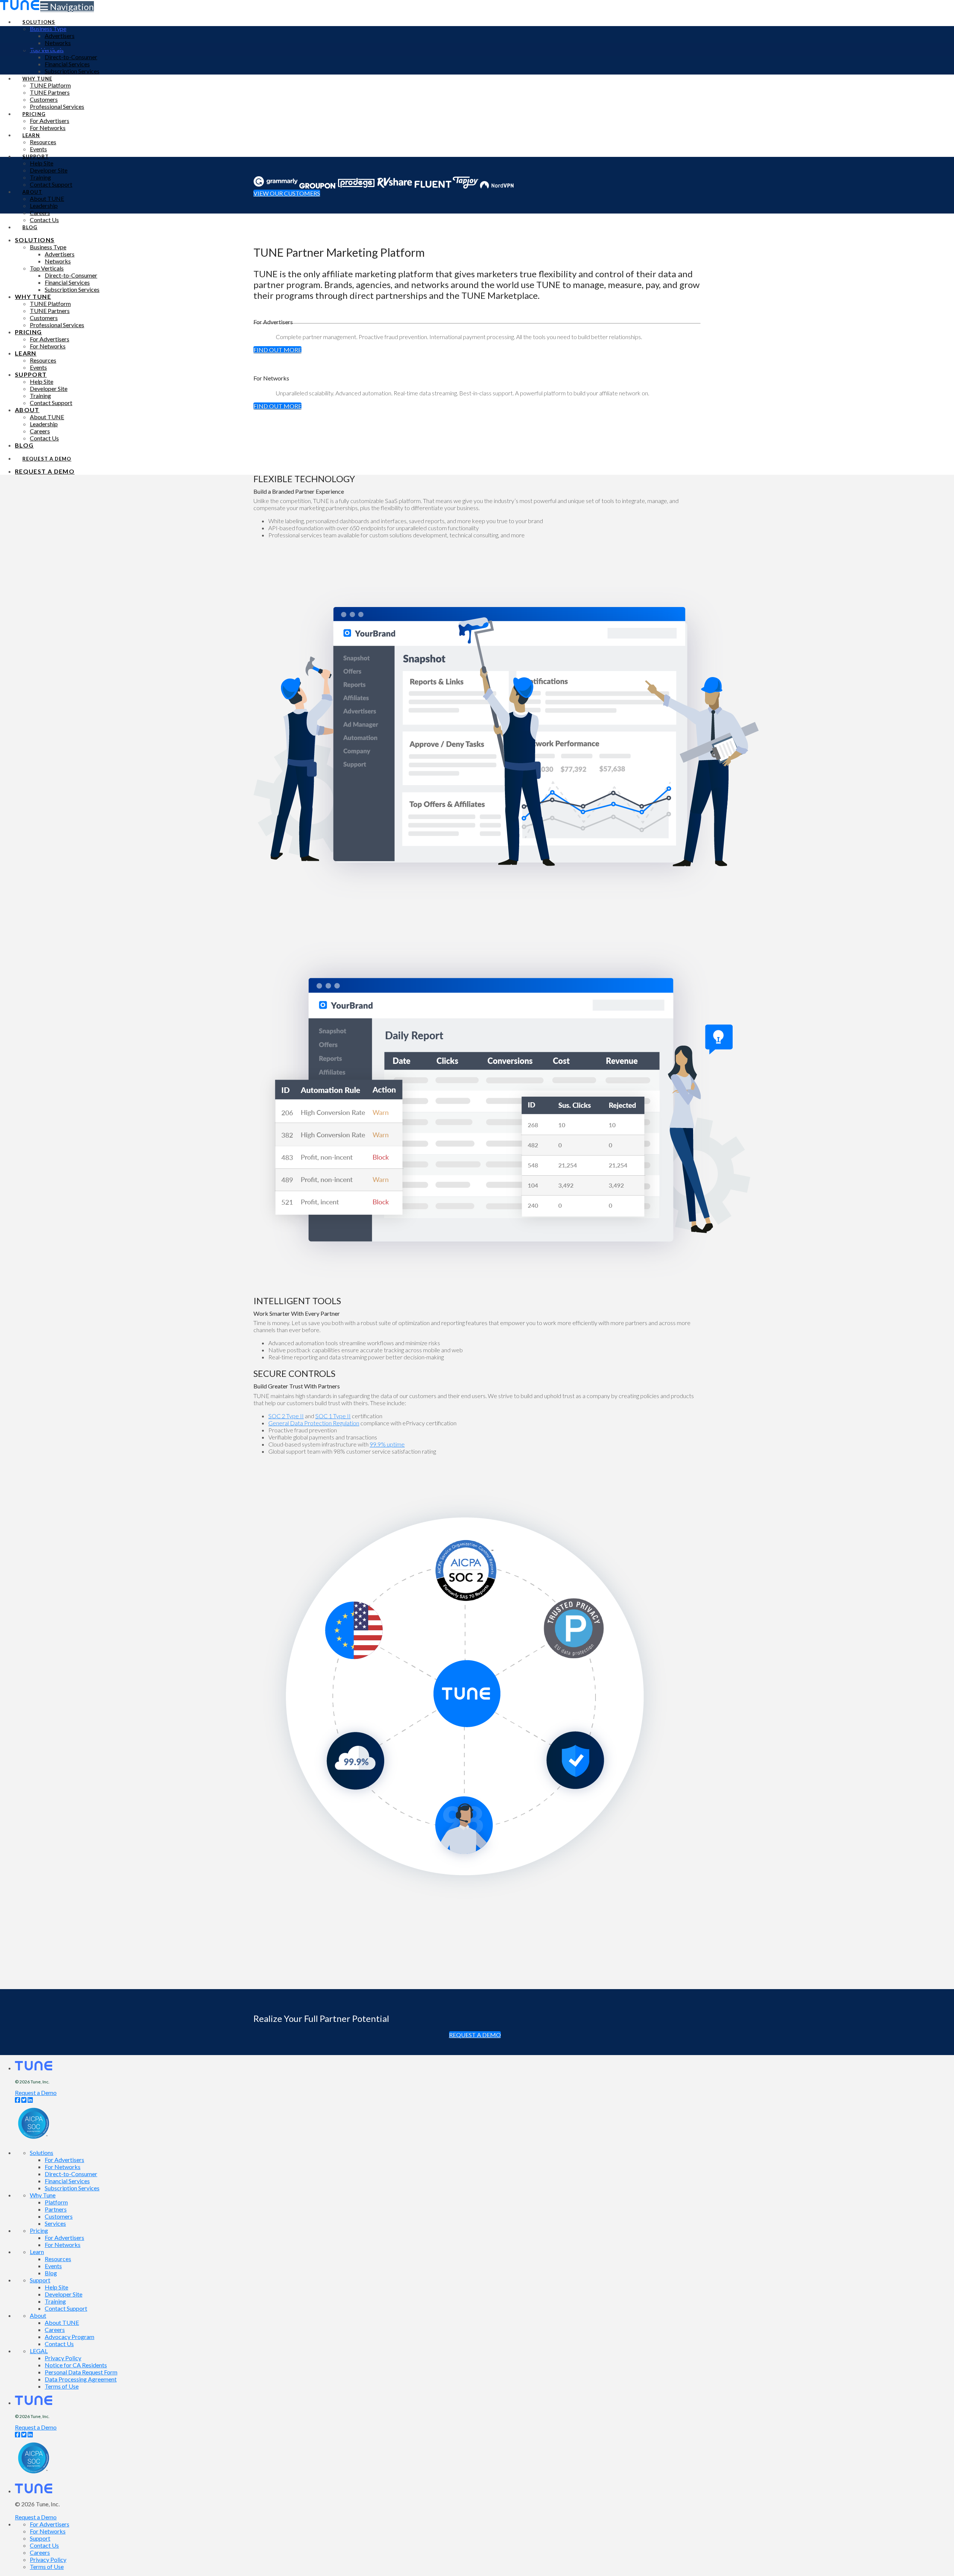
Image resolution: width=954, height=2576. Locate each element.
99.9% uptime (387, 1444)
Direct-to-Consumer (71, 2174)
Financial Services (67, 2181)
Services (55, 2223)
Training (55, 2301)
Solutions (42, 2153)
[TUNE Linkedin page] (30, 2100)
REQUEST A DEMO (475, 2035)
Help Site (56, 2287)
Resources (58, 2259)
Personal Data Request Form (81, 2372)
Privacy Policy (63, 2358)
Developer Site (64, 2294)
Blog (51, 2273)
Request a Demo (36, 2093)
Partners (56, 2209)
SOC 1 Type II (333, 1416)
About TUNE (62, 2322)
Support (40, 2280)
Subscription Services (72, 2188)
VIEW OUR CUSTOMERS (287, 193)
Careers (55, 2330)
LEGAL (39, 2351)
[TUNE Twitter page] (24, 2100)
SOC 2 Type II (286, 1416)
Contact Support (66, 2308)
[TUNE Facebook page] (18, 2100)
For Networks (63, 2167)
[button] (67, 7)
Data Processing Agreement (81, 2379)
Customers (59, 2216)
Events (53, 2266)
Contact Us (59, 2344)
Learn (37, 2252)
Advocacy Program (70, 2337)
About (38, 2315)
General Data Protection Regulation (314, 1423)
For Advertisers (64, 2160)
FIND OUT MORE (277, 350)
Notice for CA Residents (76, 2365)
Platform (56, 2202)
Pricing (39, 2230)
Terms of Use (62, 2386)
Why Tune (43, 2195)
